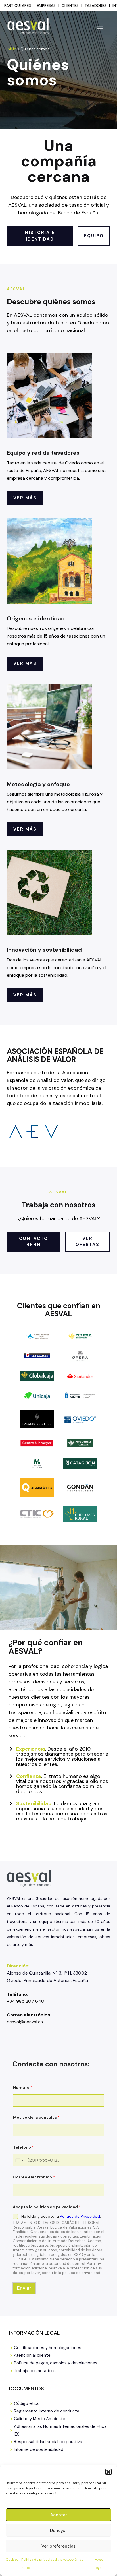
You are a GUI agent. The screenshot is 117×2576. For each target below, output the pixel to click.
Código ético (27, 2403)
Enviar (24, 2288)
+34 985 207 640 (26, 2001)
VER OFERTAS (87, 1242)
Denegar (58, 2531)
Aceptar (59, 2515)
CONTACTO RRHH (34, 1242)
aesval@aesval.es (25, 2022)
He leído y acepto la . (61, 2216)
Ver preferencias (58, 2546)
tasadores (96, 6)
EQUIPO (94, 236)
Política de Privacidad (80, 2216)
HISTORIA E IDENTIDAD (40, 236)
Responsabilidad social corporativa (48, 2442)
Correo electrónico (34, 2177)
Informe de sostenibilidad (39, 2449)
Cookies (12, 2560)
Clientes (70, 6)
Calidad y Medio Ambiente (40, 2419)
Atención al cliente (32, 2355)
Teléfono (23, 2147)
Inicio (12, 49)
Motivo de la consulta (36, 2117)
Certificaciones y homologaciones (48, 2348)
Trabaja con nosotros (35, 2371)
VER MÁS (25, 498)
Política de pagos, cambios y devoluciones (56, 2363)
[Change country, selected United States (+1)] (19, 2160)
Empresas (46, 6)
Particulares (18, 6)
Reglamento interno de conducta (47, 2411)
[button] (108, 2472)
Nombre (23, 2088)
